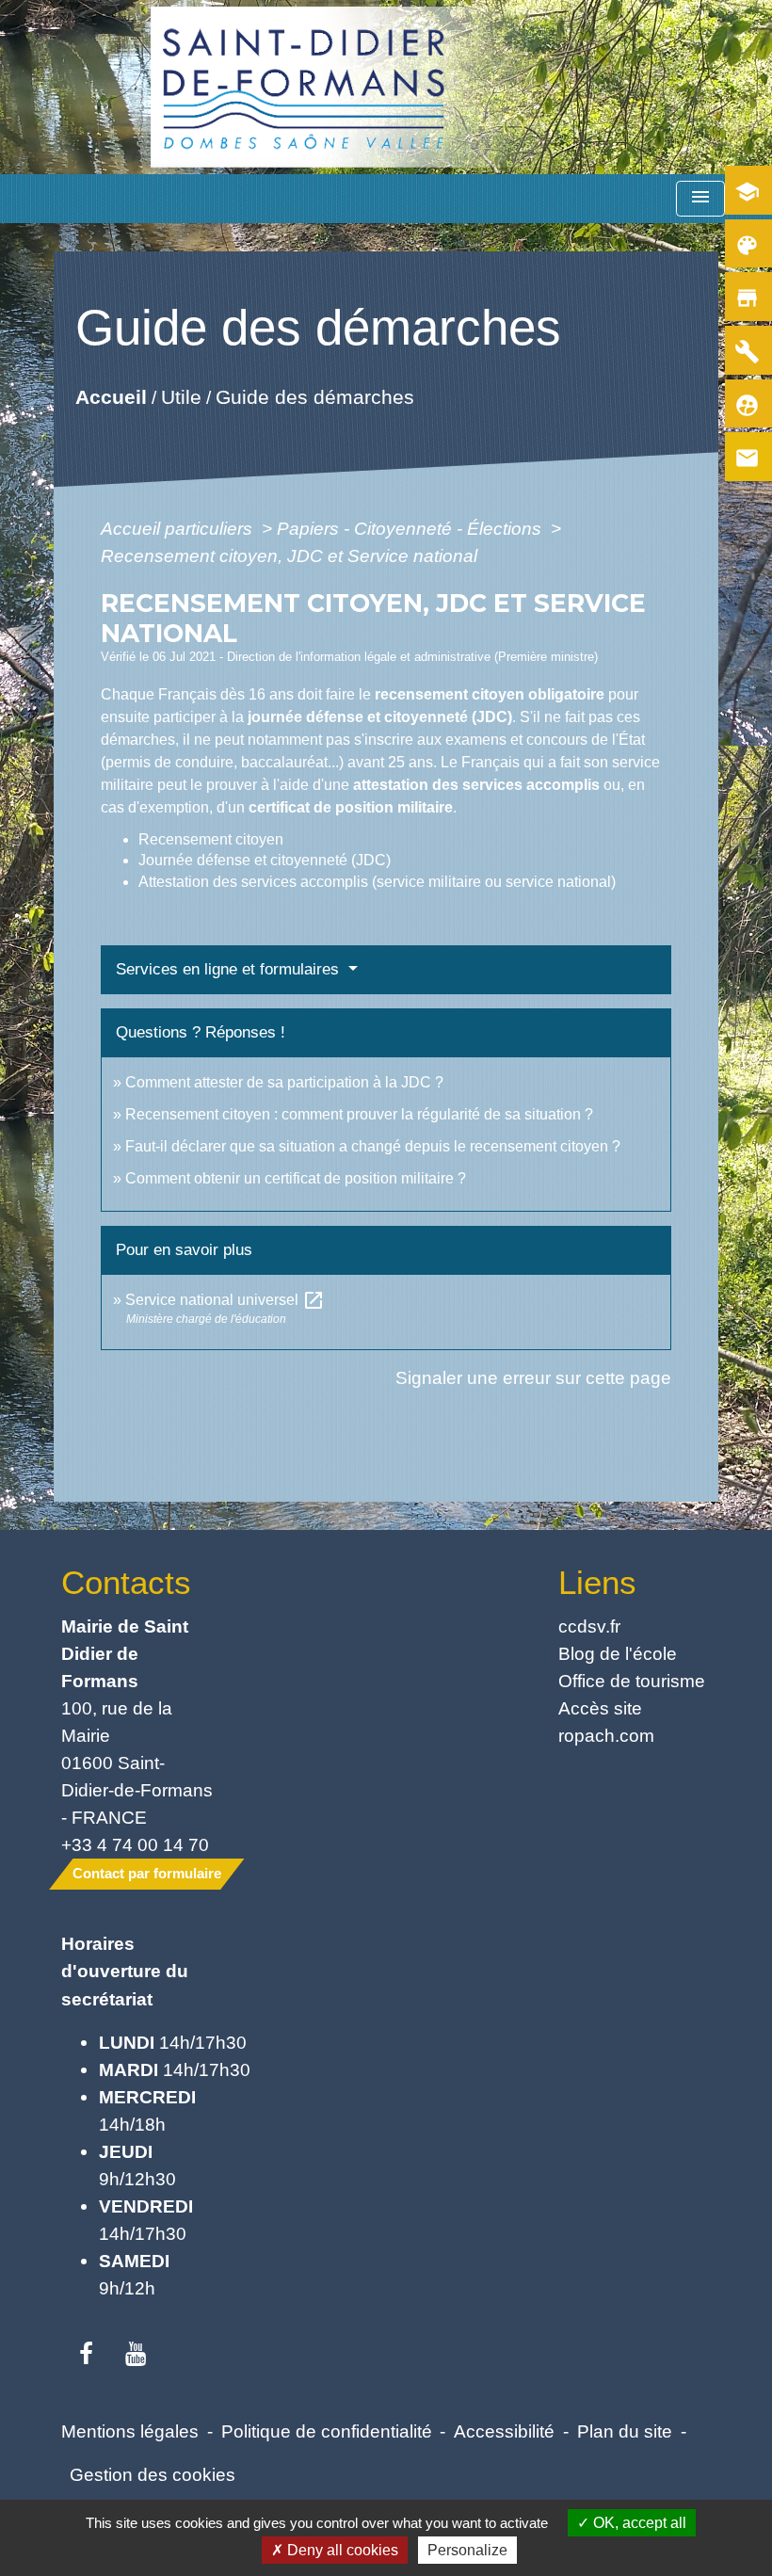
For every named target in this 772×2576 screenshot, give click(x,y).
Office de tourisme (632, 1681)
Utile (181, 396)
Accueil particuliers (179, 528)
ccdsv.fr (589, 1626)
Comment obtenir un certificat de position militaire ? (296, 1178)
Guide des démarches (315, 396)
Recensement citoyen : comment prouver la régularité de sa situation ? (359, 1114)
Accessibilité (504, 2431)
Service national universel (225, 1300)
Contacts (126, 1582)
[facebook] (86, 2355)
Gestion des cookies (153, 2474)
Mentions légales (130, 2431)
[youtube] (136, 2355)
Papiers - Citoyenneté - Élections (411, 528)
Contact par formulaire (147, 1873)
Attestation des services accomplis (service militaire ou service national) (377, 882)
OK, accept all (638, 2523)
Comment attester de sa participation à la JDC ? (284, 1082)
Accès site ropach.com (606, 1722)
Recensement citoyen (211, 839)
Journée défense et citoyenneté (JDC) (265, 860)
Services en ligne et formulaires (230, 969)
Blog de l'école (618, 1653)
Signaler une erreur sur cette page (533, 1377)
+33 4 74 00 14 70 (135, 1844)
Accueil (111, 396)
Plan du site (625, 2431)
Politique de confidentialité (327, 2431)
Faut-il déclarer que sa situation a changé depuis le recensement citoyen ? (373, 1146)
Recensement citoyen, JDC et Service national (289, 555)
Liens (597, 1582)
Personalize (467, 2550)
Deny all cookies (341, 2550)
